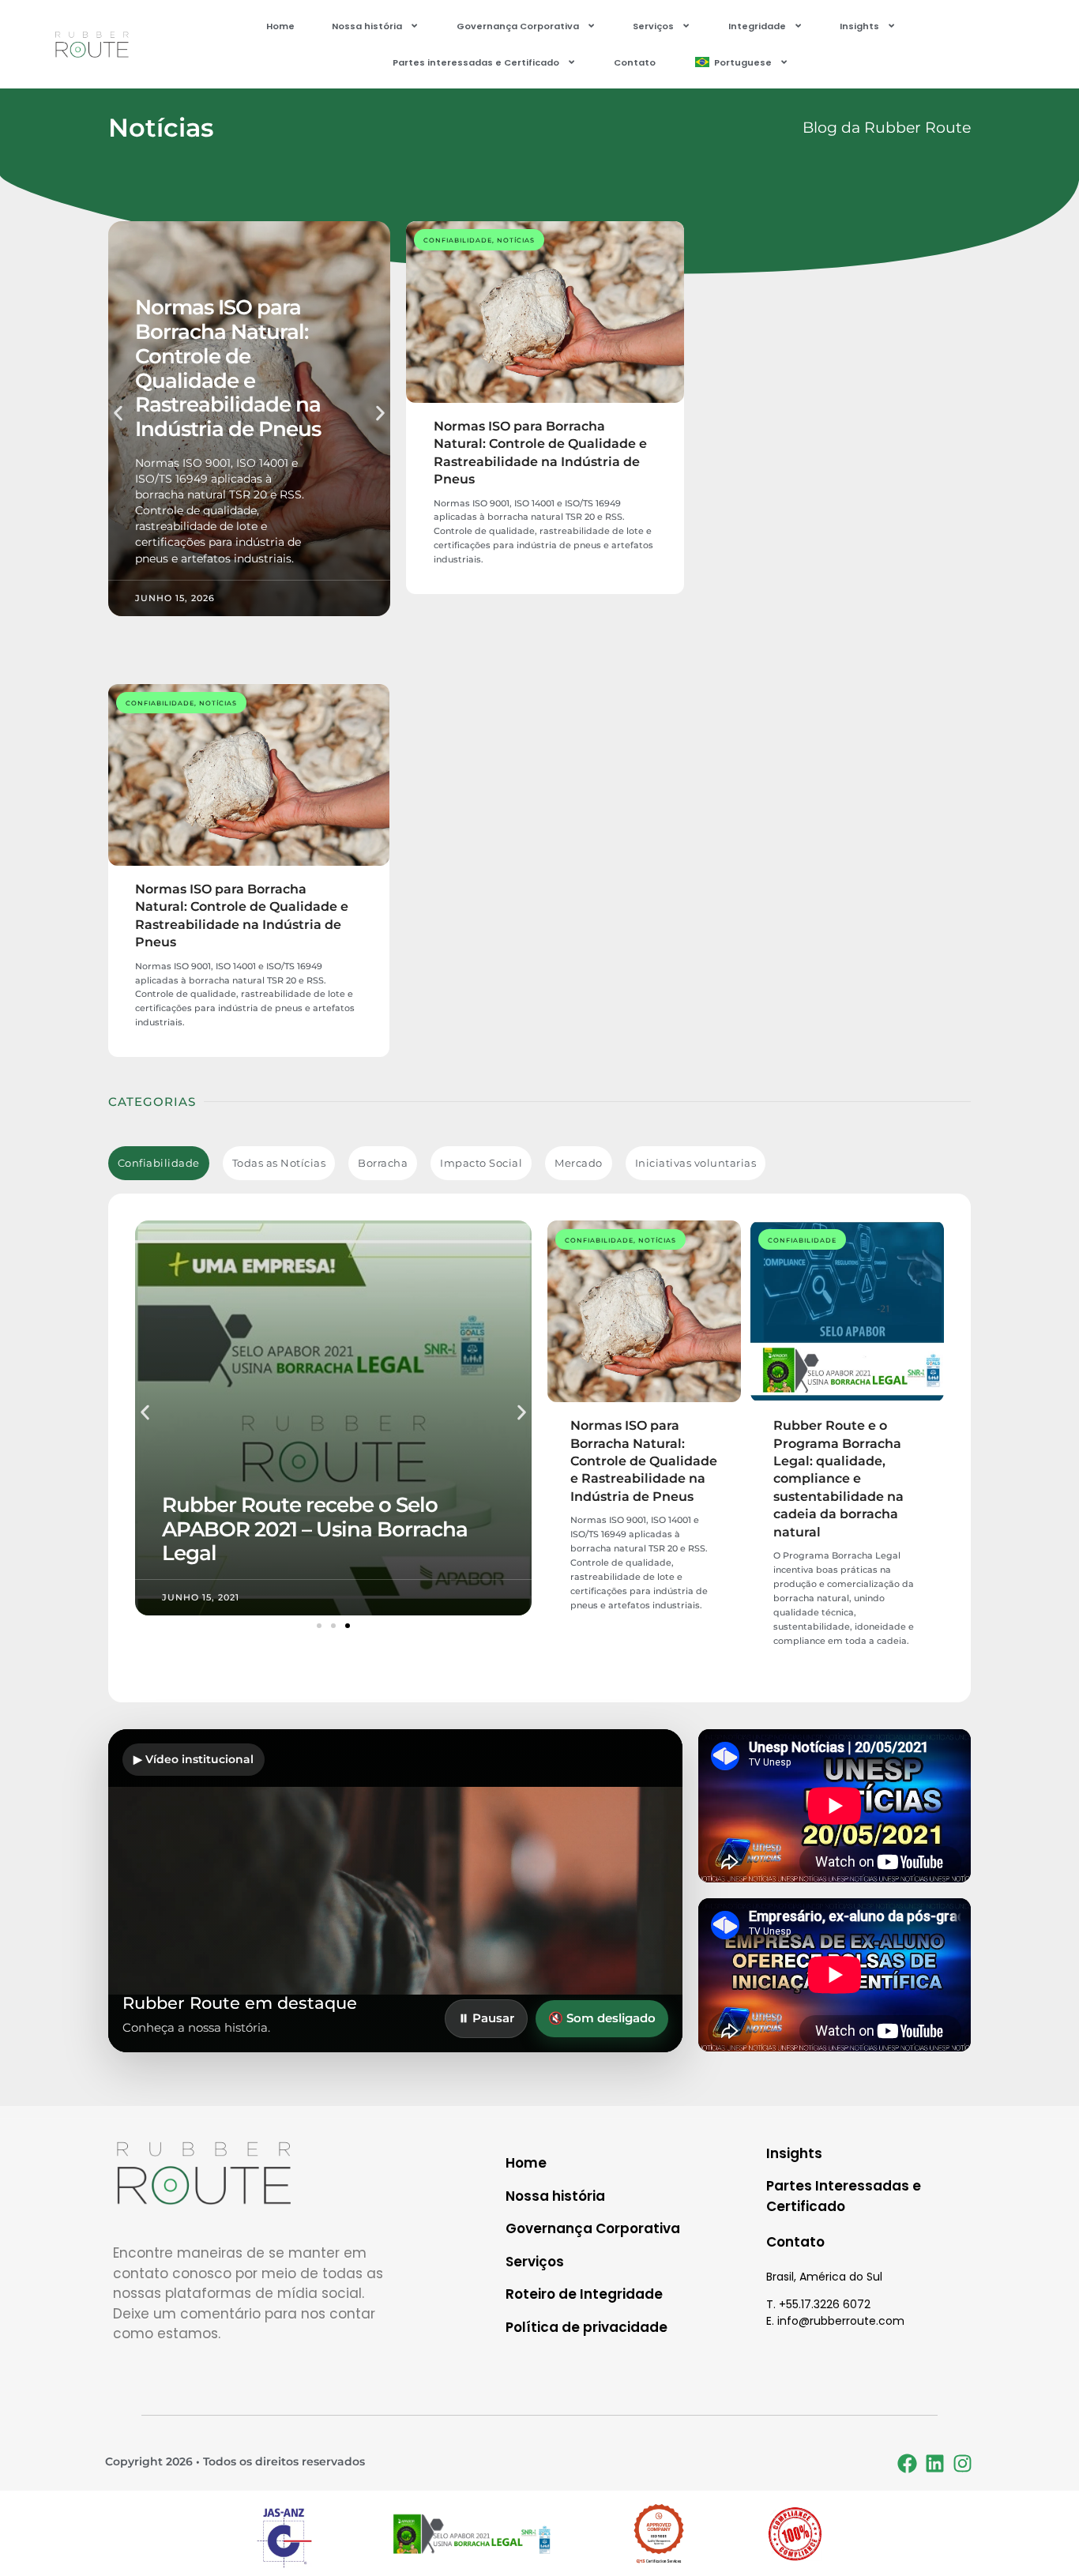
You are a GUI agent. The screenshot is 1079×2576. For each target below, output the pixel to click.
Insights (859, 26)
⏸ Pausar (486, 2018)
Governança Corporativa (518, 26)
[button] (118, 414)
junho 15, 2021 (201, 1597)
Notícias (516, 240)
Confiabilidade (458, 240)
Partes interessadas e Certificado (476, 62)
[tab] (159, 1163)
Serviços (653, 26)
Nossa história (367, 26)
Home (280, 26)
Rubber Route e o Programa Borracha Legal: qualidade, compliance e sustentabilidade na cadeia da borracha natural (838, 1478)
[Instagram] (962, 2463)
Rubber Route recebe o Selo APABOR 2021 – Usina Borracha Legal (315, 1529)
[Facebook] (907, 2463)
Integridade (757, 26)
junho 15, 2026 (175, 598)
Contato (635, 62)
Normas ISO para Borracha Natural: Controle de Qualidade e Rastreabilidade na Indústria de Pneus (228, 368)
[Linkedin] (934, 2463)
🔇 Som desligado (602, 2018)
